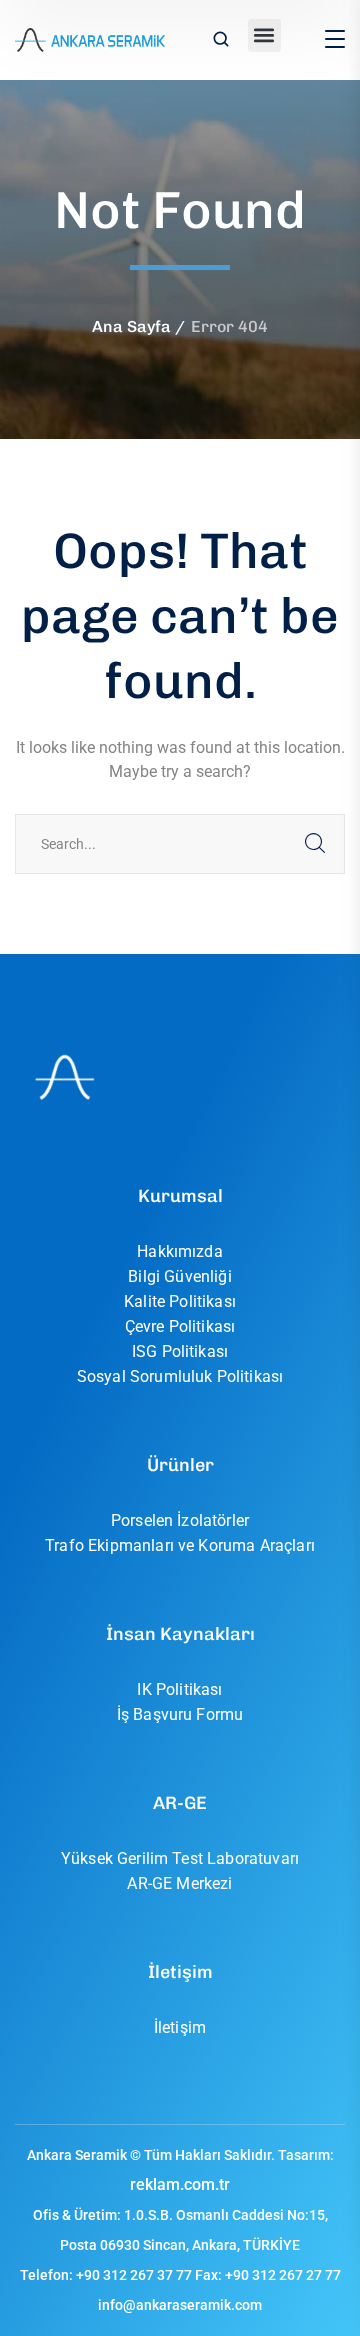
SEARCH (315, 844)
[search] (221, 41)
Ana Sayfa (131, 326)
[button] (264, 35)
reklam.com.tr (180, 2184)
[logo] (90, 38)
